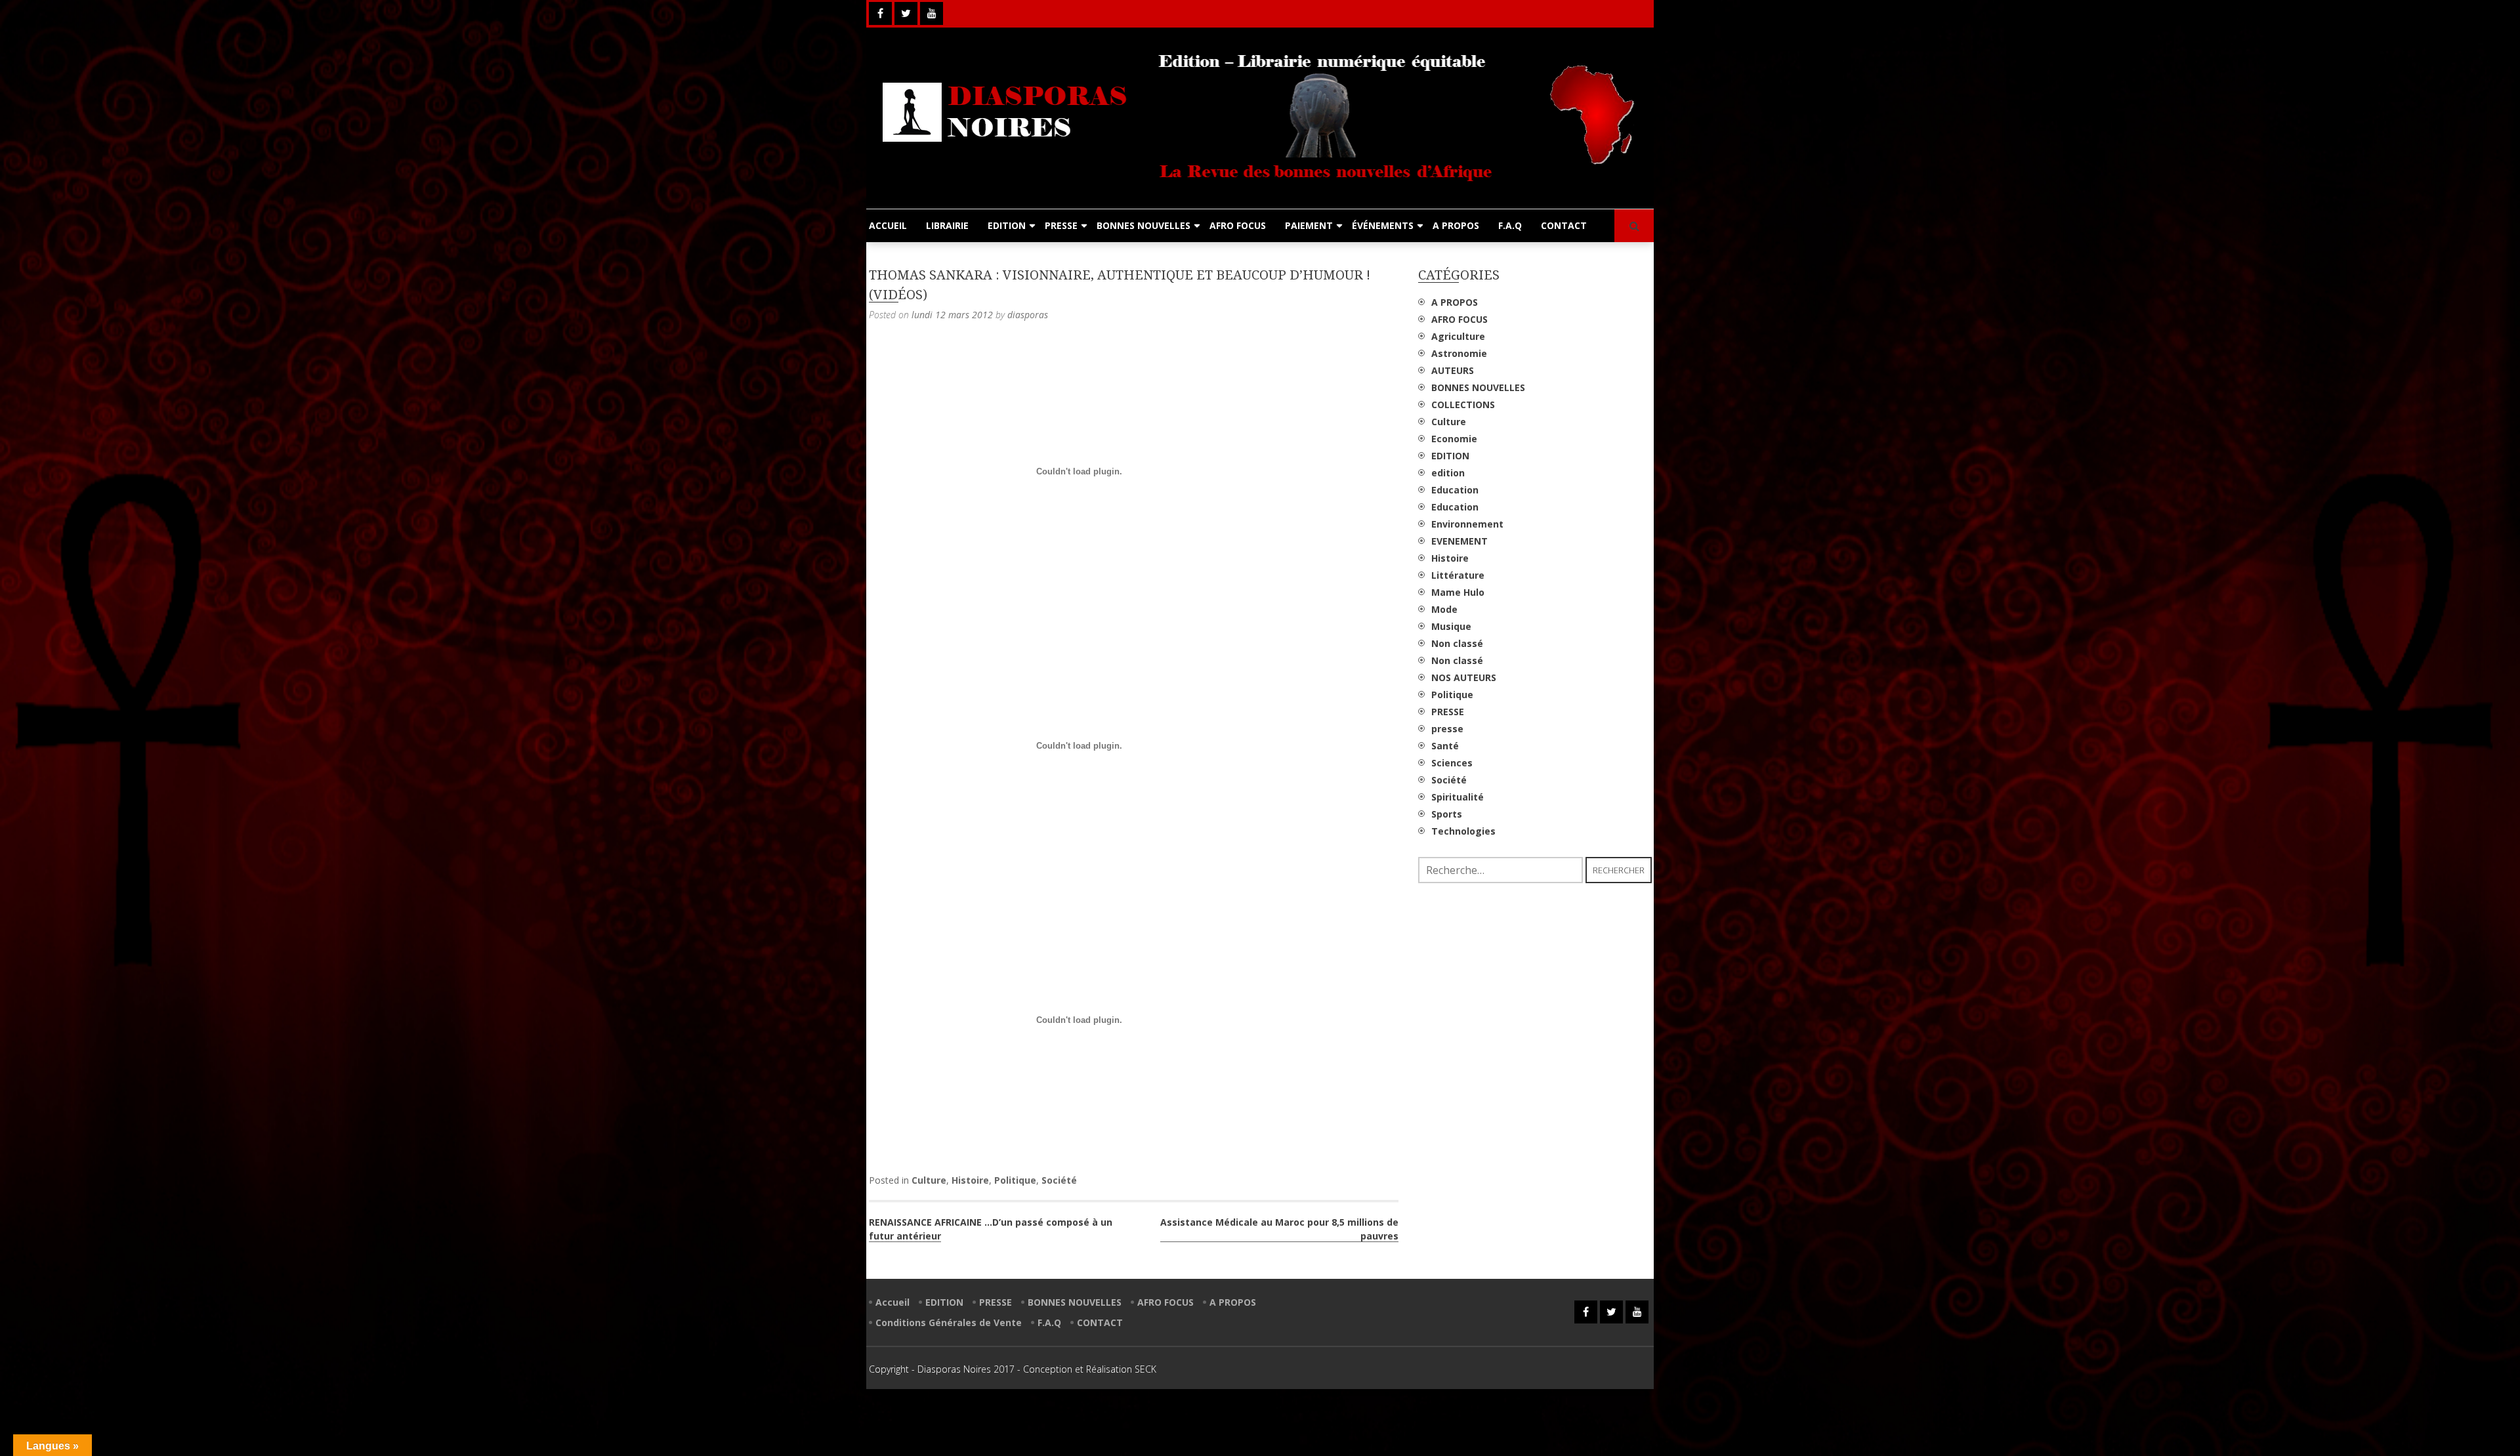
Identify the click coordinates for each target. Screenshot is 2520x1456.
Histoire (970, 1180)
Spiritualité (1458, 797)
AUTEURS (1453, 370)
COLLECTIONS (1463, 405)
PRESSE (1061, 225)
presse (1447, 729)
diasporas (1028, 315)
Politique (1015, 1180)
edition (1448, 473)
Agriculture (1458, 336)
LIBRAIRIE (947, 225)
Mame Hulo (1458, 592)
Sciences (1452, 763)
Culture (929, 1180)
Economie (1454, 439)
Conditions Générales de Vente (949, 1322)
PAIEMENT (1309, 225)
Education (1455, 490)
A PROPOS (1456, 225)
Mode (1444, 609)
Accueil (892, 1302)
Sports (1447, 814)
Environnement (1467, 524)
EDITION (1007, 225)
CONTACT (1564, 225)
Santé (1445, 746)
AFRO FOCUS (1238, 225)
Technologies (1463, 831)
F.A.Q (1510, 225)
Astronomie (1459, 353)
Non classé (1457, 643)
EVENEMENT (1459, 541)
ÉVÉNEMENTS (1383, 225)
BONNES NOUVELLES (1144, 225)
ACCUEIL (888, 225)
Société (1059, 1180)
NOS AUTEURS (1464, 677)
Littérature (1458, 575)
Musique (1451, 626)
